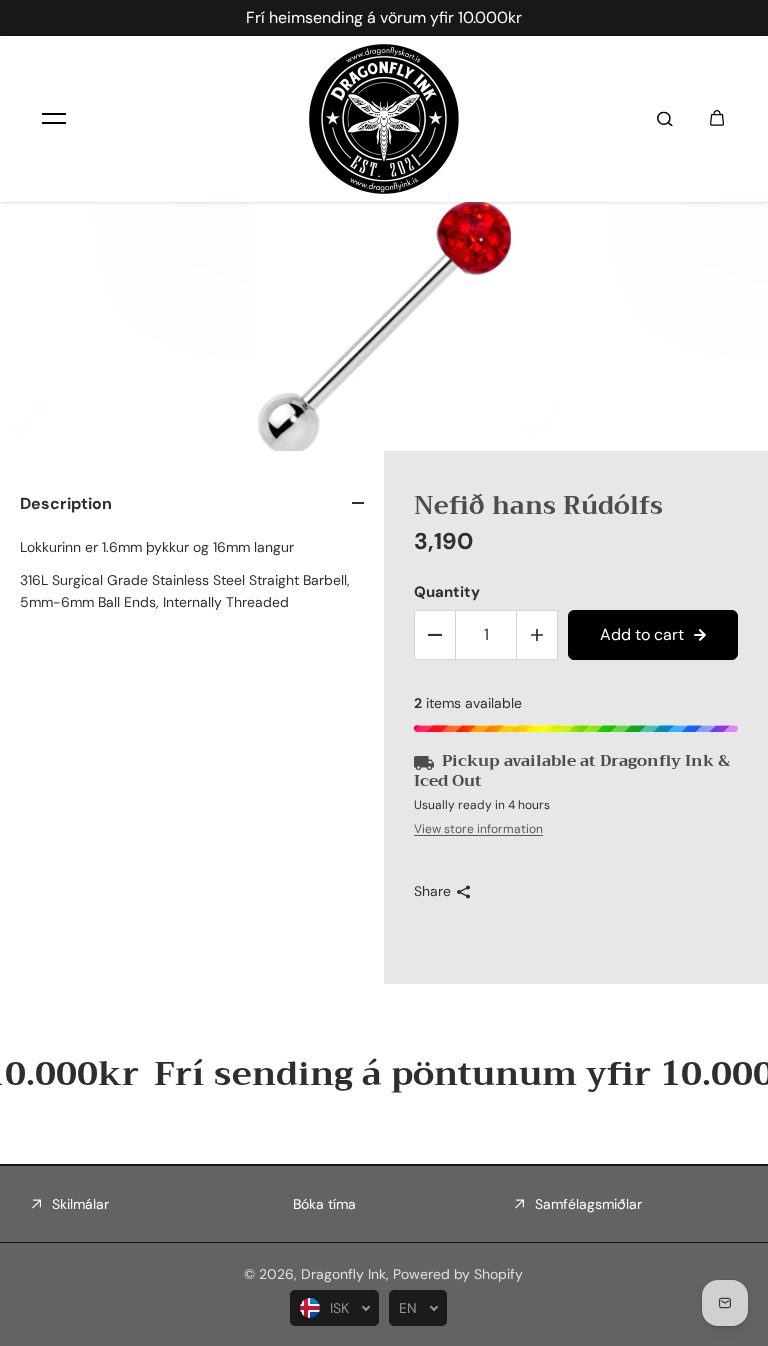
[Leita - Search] (665, 119)
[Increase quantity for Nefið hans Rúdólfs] (537, 635)
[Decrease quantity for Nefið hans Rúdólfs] (435, 635)
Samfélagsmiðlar (588, 1204)
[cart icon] (717, 119)
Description (66, 503)
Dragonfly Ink (343, 1274)
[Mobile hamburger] (54, 119)
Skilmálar (80, 1204)
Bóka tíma (324, 1204)
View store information (478, 829)
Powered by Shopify (458, 1274)
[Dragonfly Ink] (384, 119)
